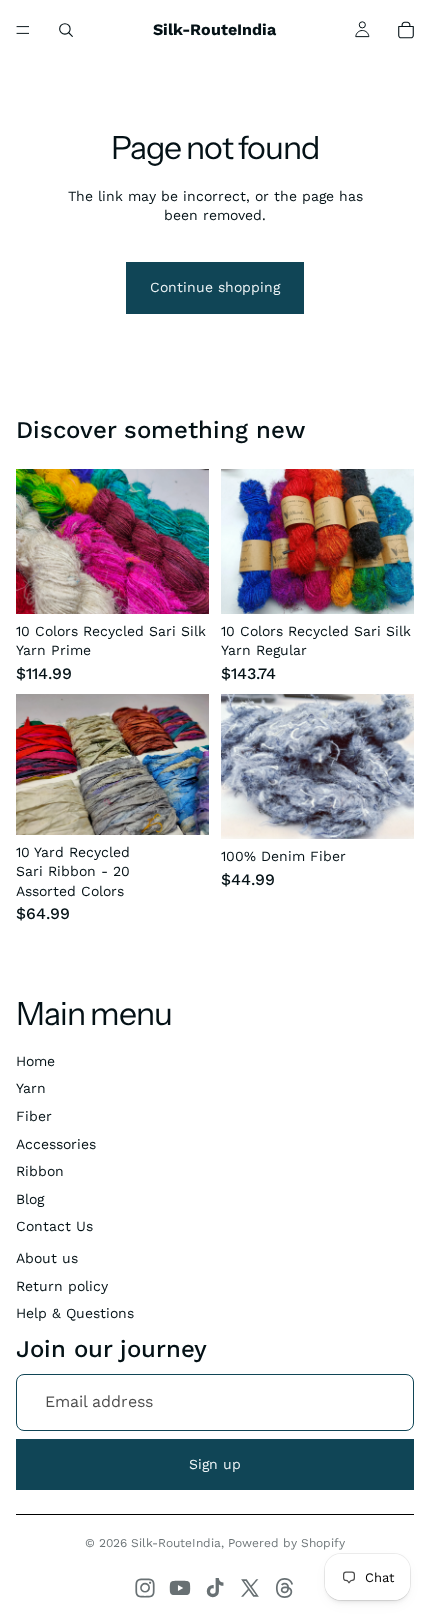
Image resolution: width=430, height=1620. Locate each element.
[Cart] (406, 30)
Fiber (34, 1116)
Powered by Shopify (286, 1543)
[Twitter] (250, 1588)
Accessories (56, 1144)
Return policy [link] (62, 1286)
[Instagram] (145, 1588)
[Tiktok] (215, 1588)
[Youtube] (180, 1588)
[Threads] (285, 1588)
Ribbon (40, 1171)
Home (35, 1061)
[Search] (66, 30)
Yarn (31, 1088)
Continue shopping (215, 287)
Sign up (215, 1464)
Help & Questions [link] (75, 1313)
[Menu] (23, 30)
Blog (30, 1199)
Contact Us (54, 1226)
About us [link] (47, 1258)
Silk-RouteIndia (176, 1543)
